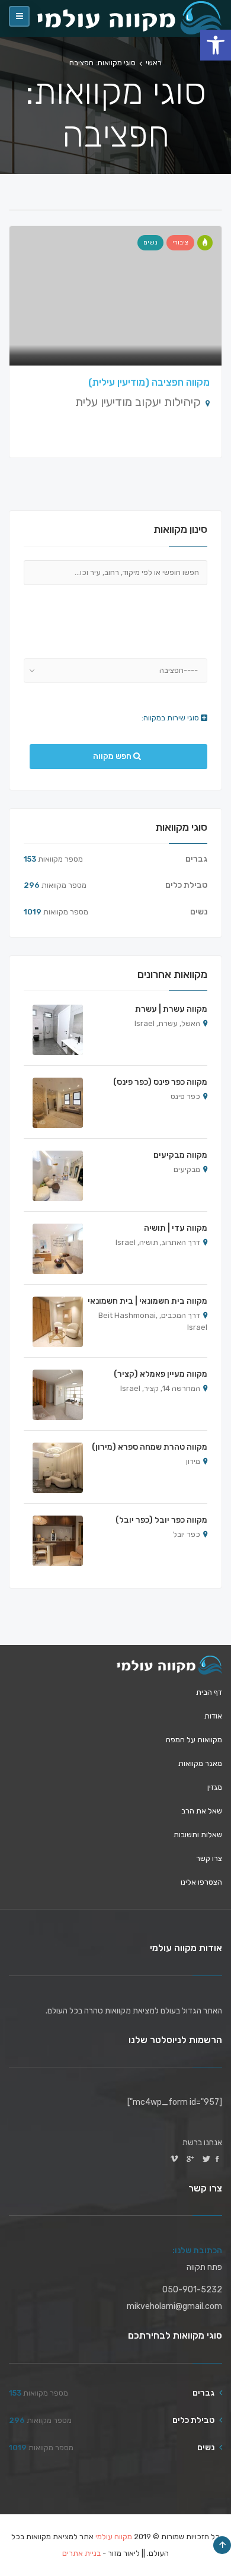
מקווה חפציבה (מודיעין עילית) (149, 382)
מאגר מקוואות (200, 1763)
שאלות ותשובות (198, 1835)
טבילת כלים (186, 885)
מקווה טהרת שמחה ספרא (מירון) (150, 1447)
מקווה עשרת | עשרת (171, 1009)
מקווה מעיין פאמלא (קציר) (161, 1374)
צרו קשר (209, 1858)
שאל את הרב (202, 1811)
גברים (196, 859)
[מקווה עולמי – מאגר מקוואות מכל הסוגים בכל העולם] (169, 1665)
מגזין (215, 1787)
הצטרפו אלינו (201, 1882)
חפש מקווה (113, 756)
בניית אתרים (81, 2553)
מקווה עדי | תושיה (176, 1228)
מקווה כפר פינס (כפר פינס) (160, 1082)
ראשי (154, 63)
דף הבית (209, 1692)
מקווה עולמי (114, 2537)
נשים (150, 242)
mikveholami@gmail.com (174, 2306)
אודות (213, 1716)
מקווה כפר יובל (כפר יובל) (161, 1520)
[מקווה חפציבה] (205, 243)
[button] (216, 45)
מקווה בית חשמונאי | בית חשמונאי (147, 1301)
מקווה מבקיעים (180, 1155)
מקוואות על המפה (194, 1740)
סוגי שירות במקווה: (171, 718)
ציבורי (180, 242)
